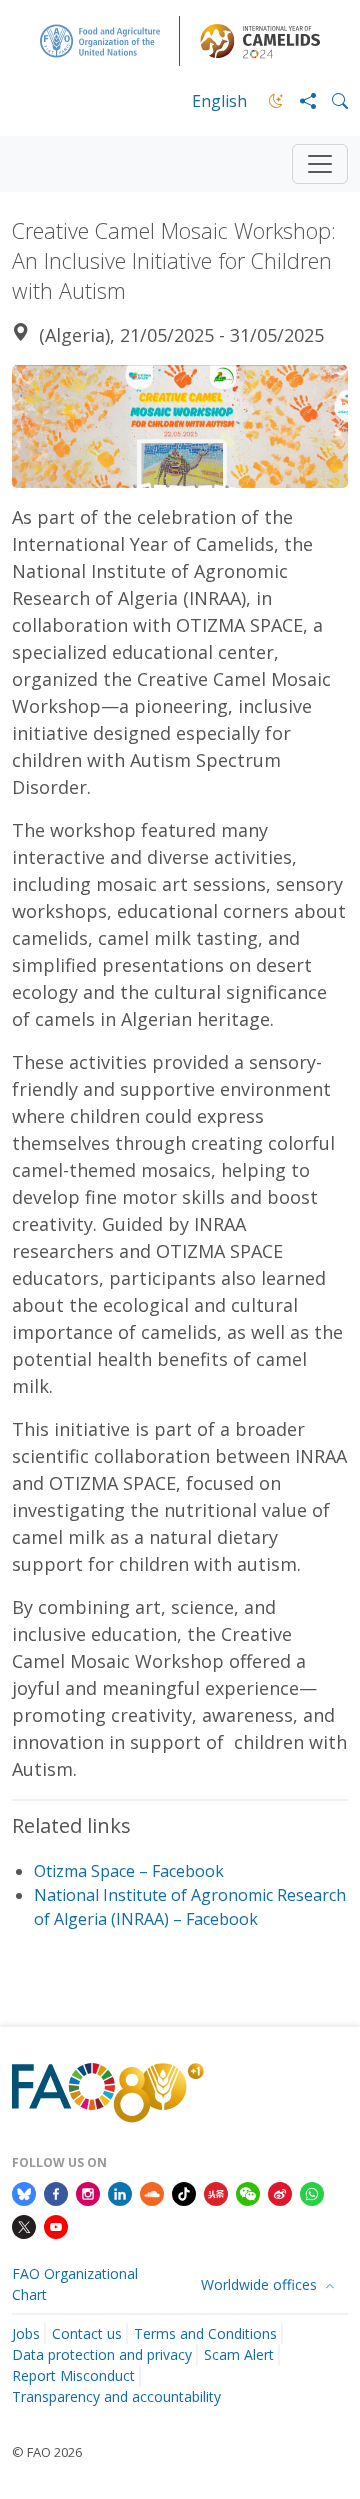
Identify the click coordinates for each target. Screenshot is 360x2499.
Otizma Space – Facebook (129, 1871)
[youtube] (56, 2226)
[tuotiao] (216, 2192)
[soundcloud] (152, 2192)
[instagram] (88, 2192)
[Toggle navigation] (320, 164)
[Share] (300, 101)
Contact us (87, 2333)
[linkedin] (120, 2192)
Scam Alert (239, 2354)
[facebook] (56, 2192)
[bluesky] (24, 2192)
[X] (24, 2226)
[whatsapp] (312, 2192)
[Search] (332, 101)
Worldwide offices (261, 2284)
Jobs (26, 2333)
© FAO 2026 (47, 2452)
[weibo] (280, 2192)
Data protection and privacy (102, 2354)
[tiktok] (184, 2192)
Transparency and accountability (116, 2396)
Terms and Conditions (205, 2333)
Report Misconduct (73, 2375)
